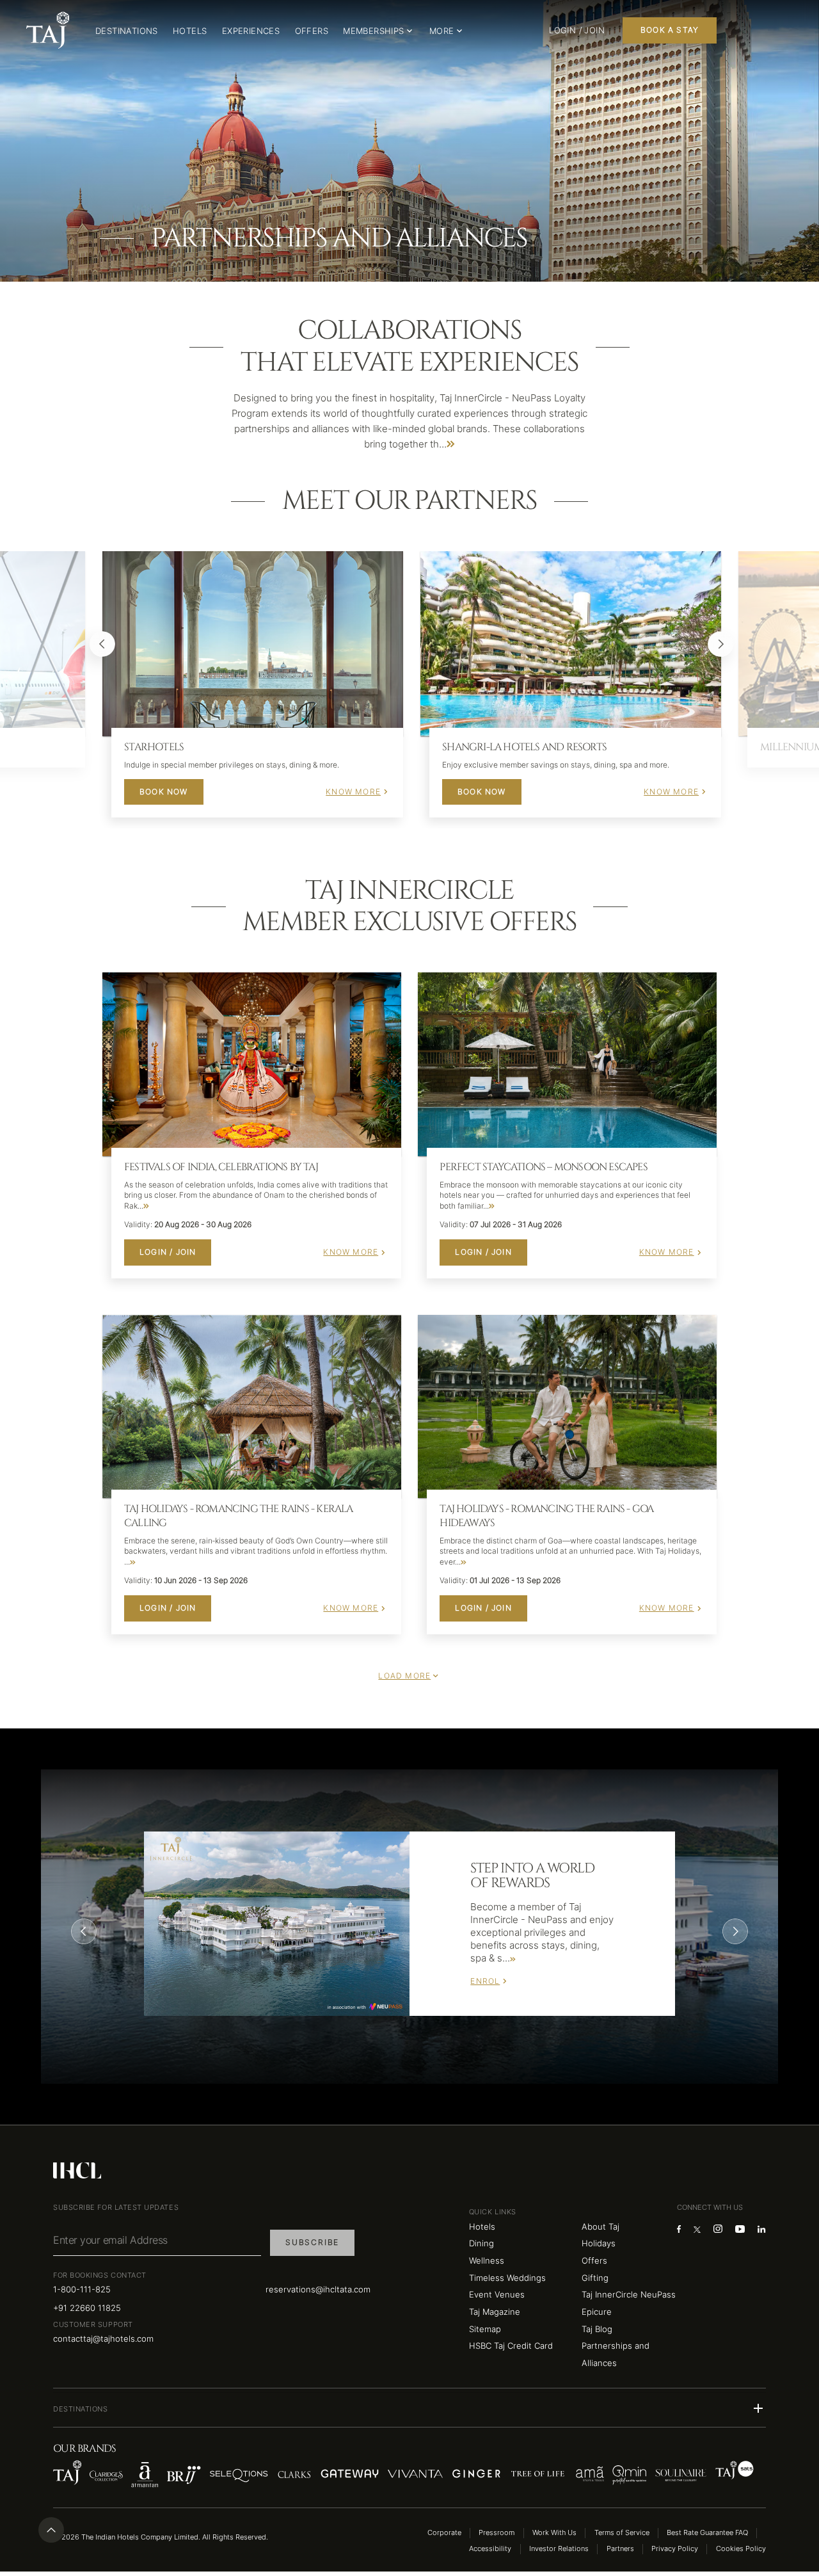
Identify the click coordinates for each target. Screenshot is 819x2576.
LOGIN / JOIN (168, 1252)
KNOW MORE (353, 792)
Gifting (595, 2278)
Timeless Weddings (507, 2278)
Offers (594, 2260)
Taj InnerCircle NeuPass (629, 2294)
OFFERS (312, 31)
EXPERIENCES (251, 31)
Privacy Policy (675, 2549)
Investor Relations (559, 2549)
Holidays (599, 2243)
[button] (409, 2408)
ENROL (485, 1981)
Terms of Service (622, 2533)
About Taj (600, 2226)
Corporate (444, 2533)
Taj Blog (597, 2329)
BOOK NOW (164, 792)
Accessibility (490, 2549)
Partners (620, 2549)
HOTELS (190, 31)
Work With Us (554, 2533)
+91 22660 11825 (87, 2308)
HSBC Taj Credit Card (511, 2346)
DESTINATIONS (127, 31)
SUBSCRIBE (312, 2242)
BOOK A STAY (670, 30)
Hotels (482, 2226)
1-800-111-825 (82, 2289)
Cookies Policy (741, 2549)
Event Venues (497, 2294)
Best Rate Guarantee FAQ (707, 2533)
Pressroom (497, 2533)
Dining (481, 2243)
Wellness (487, 2260)
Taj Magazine (495, 2312)
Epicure (597, 2312)
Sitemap (485, 2329)
